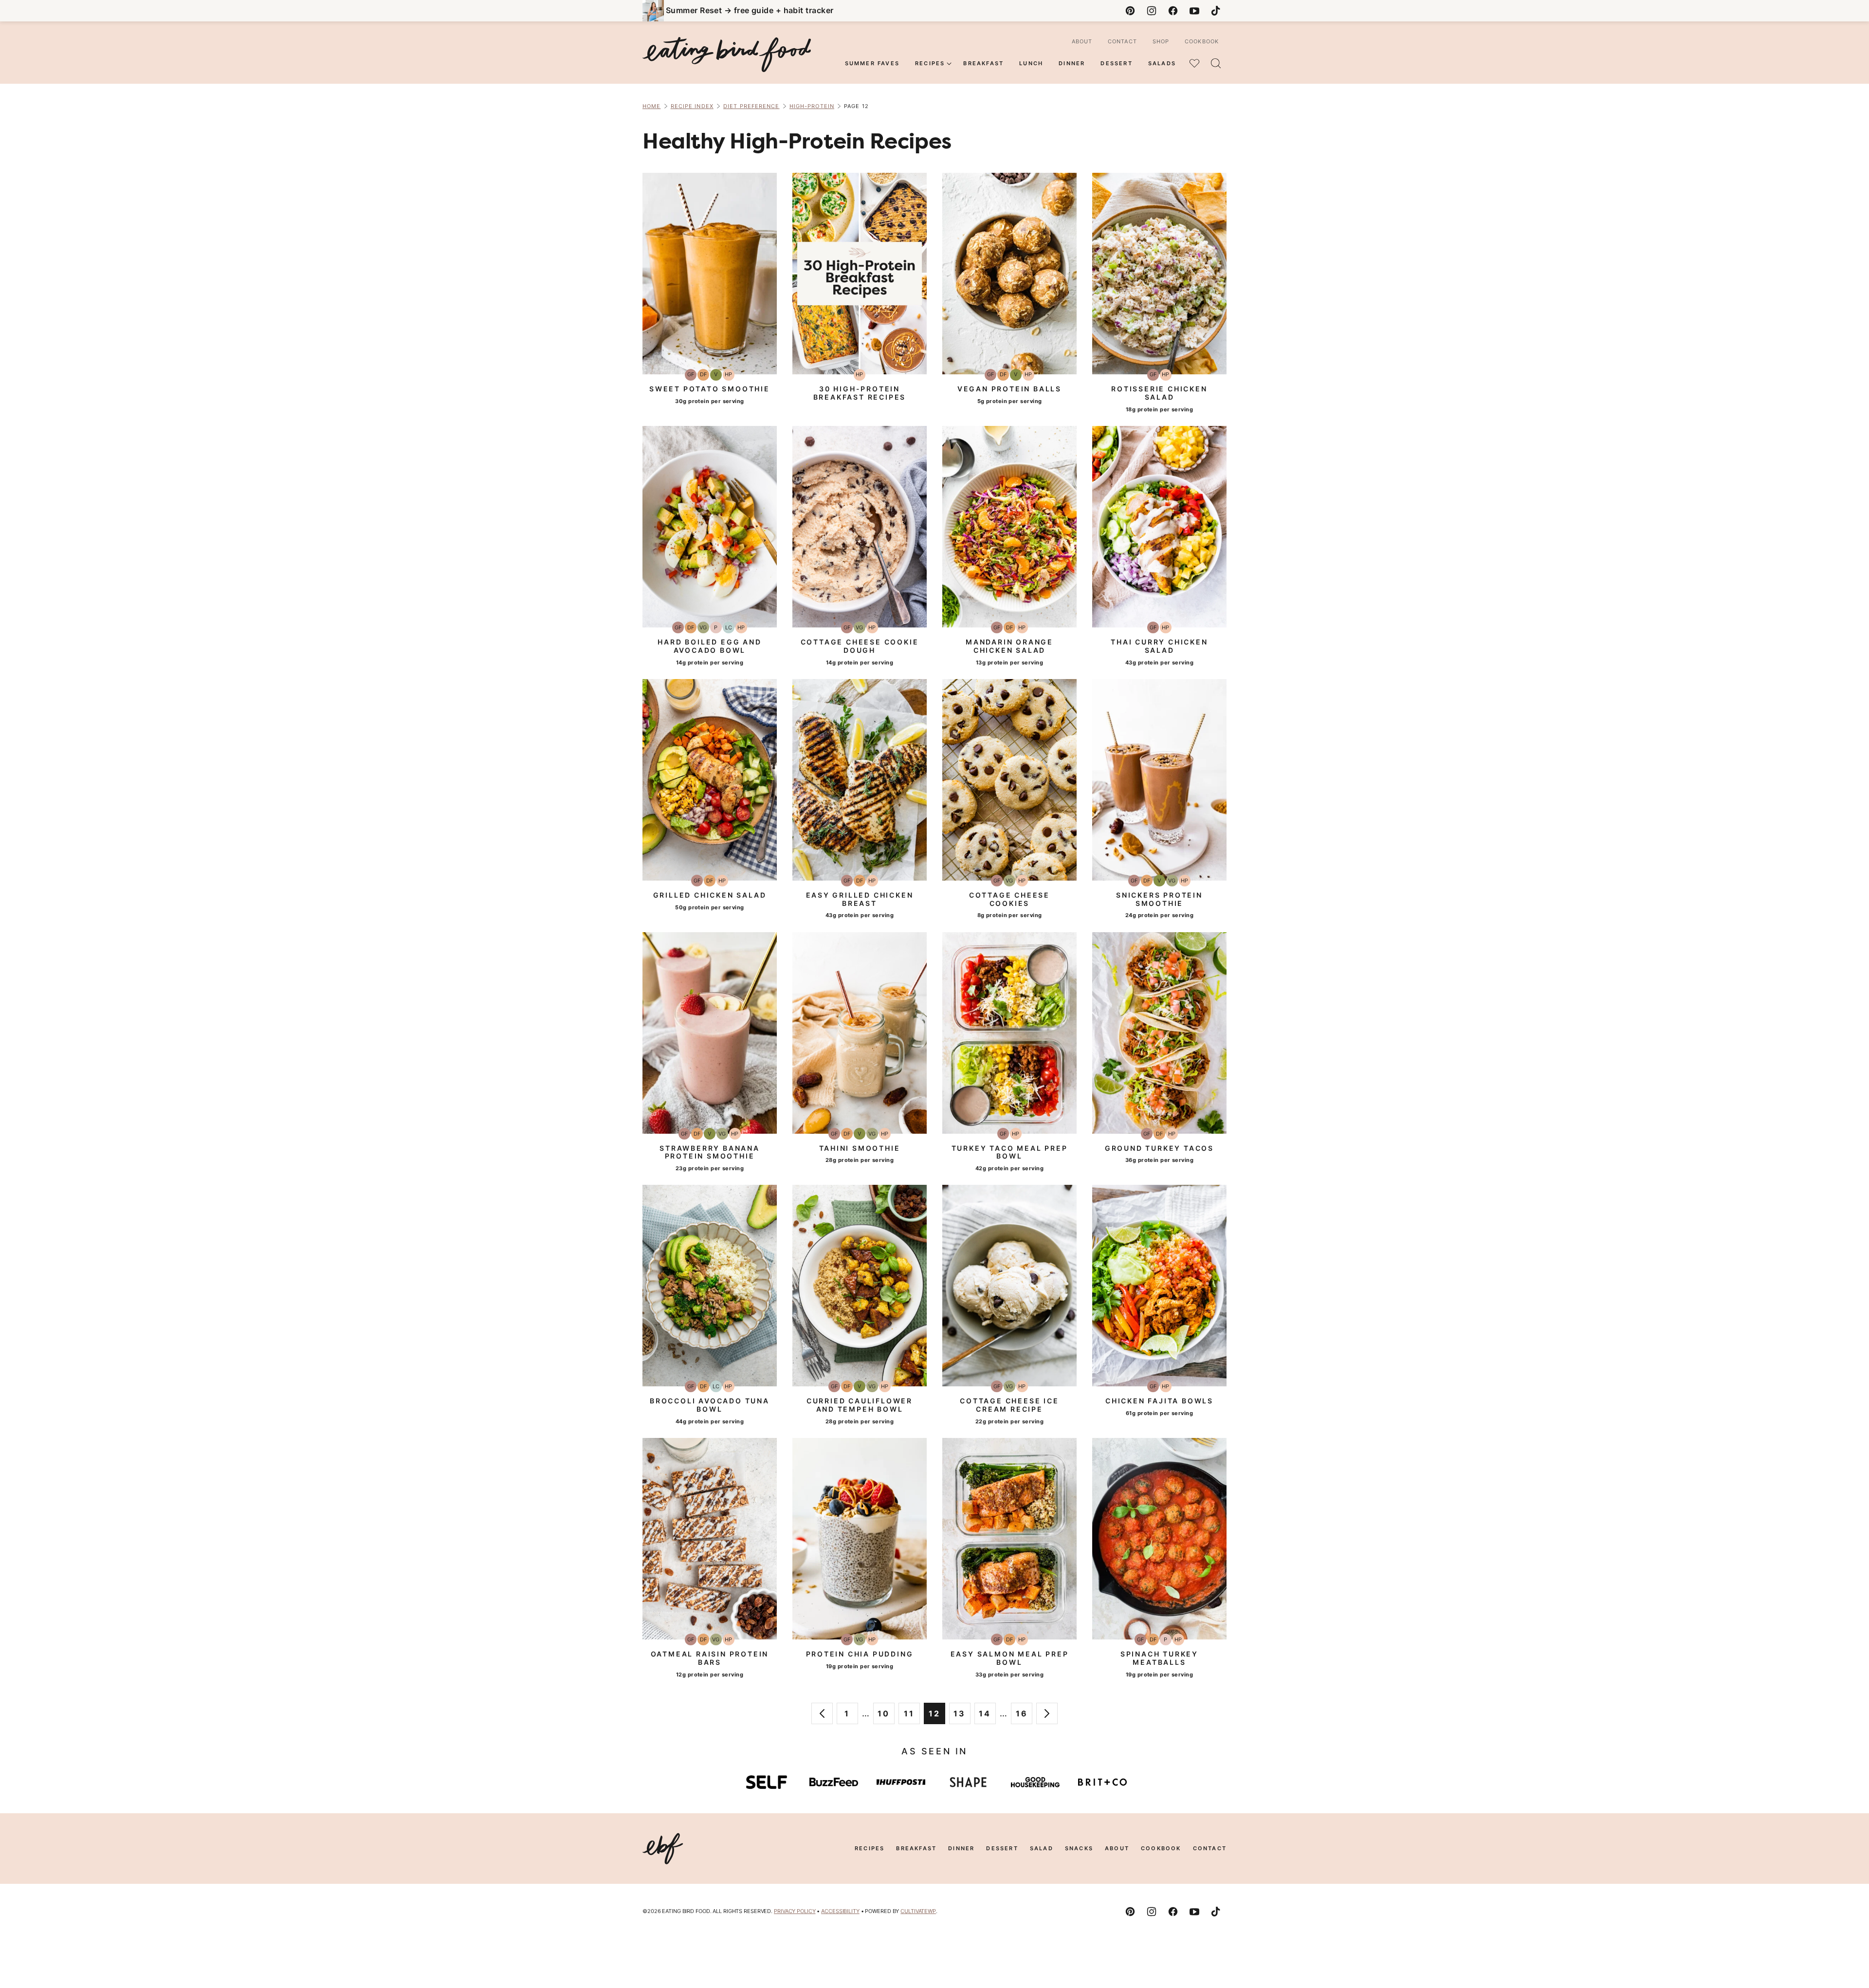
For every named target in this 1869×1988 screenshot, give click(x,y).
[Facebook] (1173, 11)
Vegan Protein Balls (1009, 389)
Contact (1122, 41)
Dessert (1116, 63)
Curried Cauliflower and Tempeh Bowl (860, 1405)
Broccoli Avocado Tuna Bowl (710, 1405)
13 (962, 1716)
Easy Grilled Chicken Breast (860, 899)
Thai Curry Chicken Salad (1159, 646)
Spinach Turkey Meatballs (1159, 1658)
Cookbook (1202, 41)
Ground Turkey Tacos (1159, 1148)
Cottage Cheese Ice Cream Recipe (1009, 1405)
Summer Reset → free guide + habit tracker (750, 10)
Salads (1162, 63)
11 (912, 1716)
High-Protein (812, 106)
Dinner (1072, 63)
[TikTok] (1216, 11)
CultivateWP (918, 1911)
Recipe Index (692, 106)
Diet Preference (751, 106)
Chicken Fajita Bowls (1159, 1401)
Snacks (1079, 1848)
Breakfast (983, 63)
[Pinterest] (1130, 11)
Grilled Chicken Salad (710, 895)
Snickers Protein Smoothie (1159, 899)
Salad (1042, 1848)
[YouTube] (1194, 11)
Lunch (1031, 63)
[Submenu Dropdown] (949, 64)
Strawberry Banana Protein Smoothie (710, 1152)
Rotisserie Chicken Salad (1159, 393)
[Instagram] (1152, 11)
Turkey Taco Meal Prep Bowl (1010, 1152)
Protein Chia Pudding (860, 1654)
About (1082, 41)
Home (651, 106)
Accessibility (840, 1911)
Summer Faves (872, 63)
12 (937, 1716)
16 (1024, 1716)
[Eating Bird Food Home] (727, 55)
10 (886, 1716)
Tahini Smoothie (860, 1148)
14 (987, 1716)
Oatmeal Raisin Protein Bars (710, 1658)
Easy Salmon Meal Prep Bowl (1010, 1658)
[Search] (1216, 63)
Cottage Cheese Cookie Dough (860, 646)
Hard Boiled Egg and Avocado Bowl (709, 646)
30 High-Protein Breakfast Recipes (860, 393)
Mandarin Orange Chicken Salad (1009, 646)
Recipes (930, 63)
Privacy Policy (795, 1911)
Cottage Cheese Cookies (1009, 899)
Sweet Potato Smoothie (710, 389)
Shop (1161, 41)
